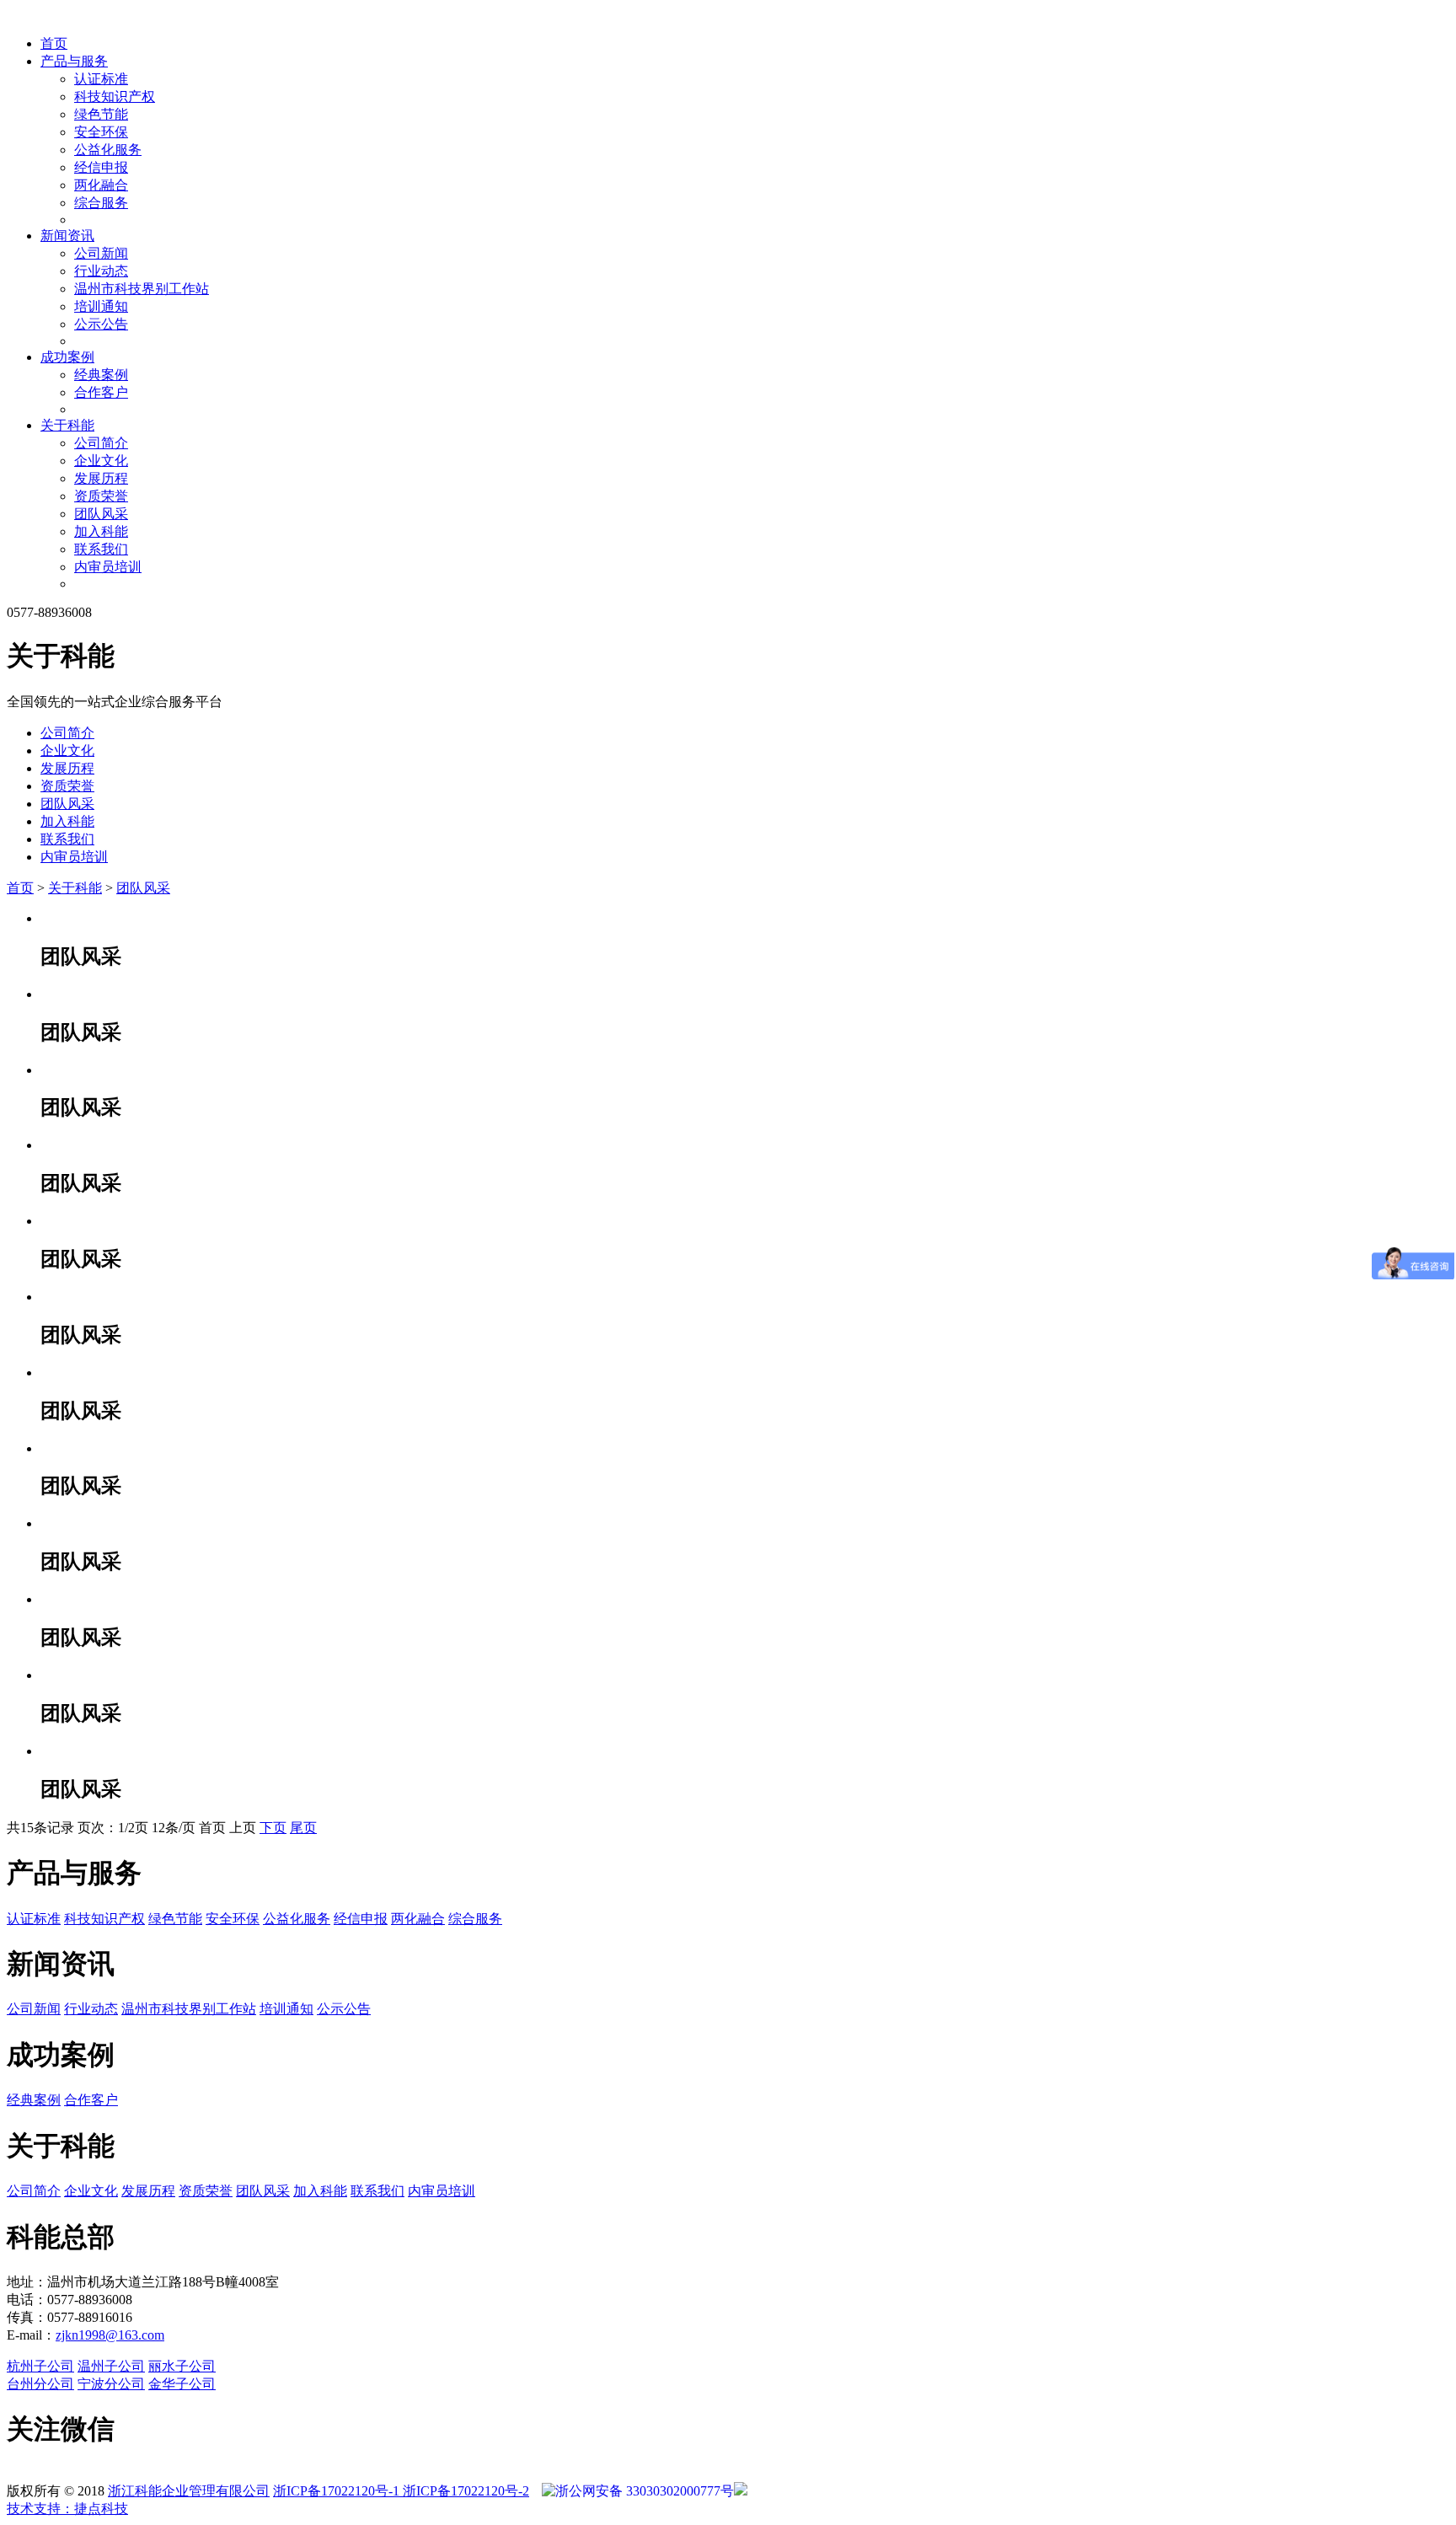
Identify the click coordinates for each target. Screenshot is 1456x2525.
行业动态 (101, 271)
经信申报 (101, 167)
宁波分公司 (111, 2384)
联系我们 (101, 549)
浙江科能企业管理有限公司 (189, 2491)
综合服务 (101, 203)
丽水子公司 (182, 2366)
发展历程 (101, 478)
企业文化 (101, 461)
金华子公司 (182, 2384)
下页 (273, 1828)
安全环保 (101, 132)
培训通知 (101, 306)
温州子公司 (111, 2366)
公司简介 (101, 443)
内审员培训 (108, 567)
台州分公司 (40, 2384)
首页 (54, 43)
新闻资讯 (67, 236)
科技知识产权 (115, 96)
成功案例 (67, 357)
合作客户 (101, 392)
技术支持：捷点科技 (67, 2509)
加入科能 (101, 531)
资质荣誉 (101, 496)
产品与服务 (74, 61)
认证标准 (101, 79)
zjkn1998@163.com (110, 2335)
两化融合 (101, 185)
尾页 (303, 1828)
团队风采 (101, 514)
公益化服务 (108, 150)
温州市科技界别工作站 (142, 289)
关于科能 (67, 425)
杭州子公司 (40, 2366)
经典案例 (101, 375)
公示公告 (101, 324)
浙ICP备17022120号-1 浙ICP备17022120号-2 (401, 2491)
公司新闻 (101, 253)
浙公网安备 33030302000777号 (645, 2491)
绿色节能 (101, 114)
